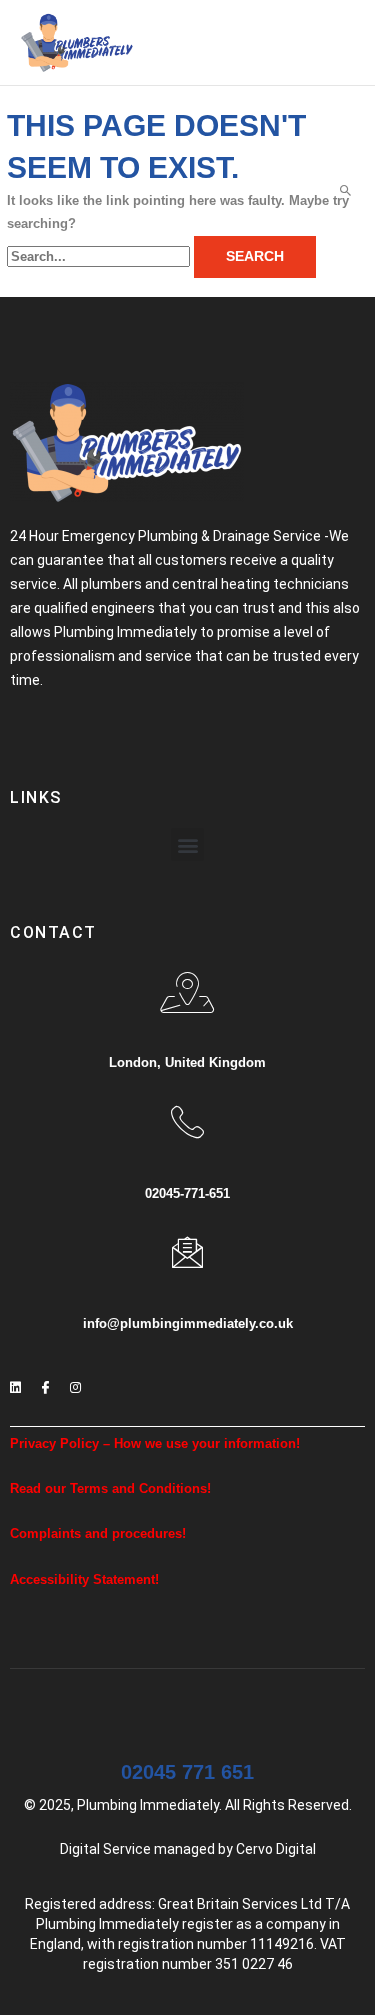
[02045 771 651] (188, 1711)
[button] (187, 844)
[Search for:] (100, 256)
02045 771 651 (187, 1772)
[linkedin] (15, 1381)
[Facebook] (45, 1381)
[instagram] (75, 1381)
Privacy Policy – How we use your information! (155, 1443)
